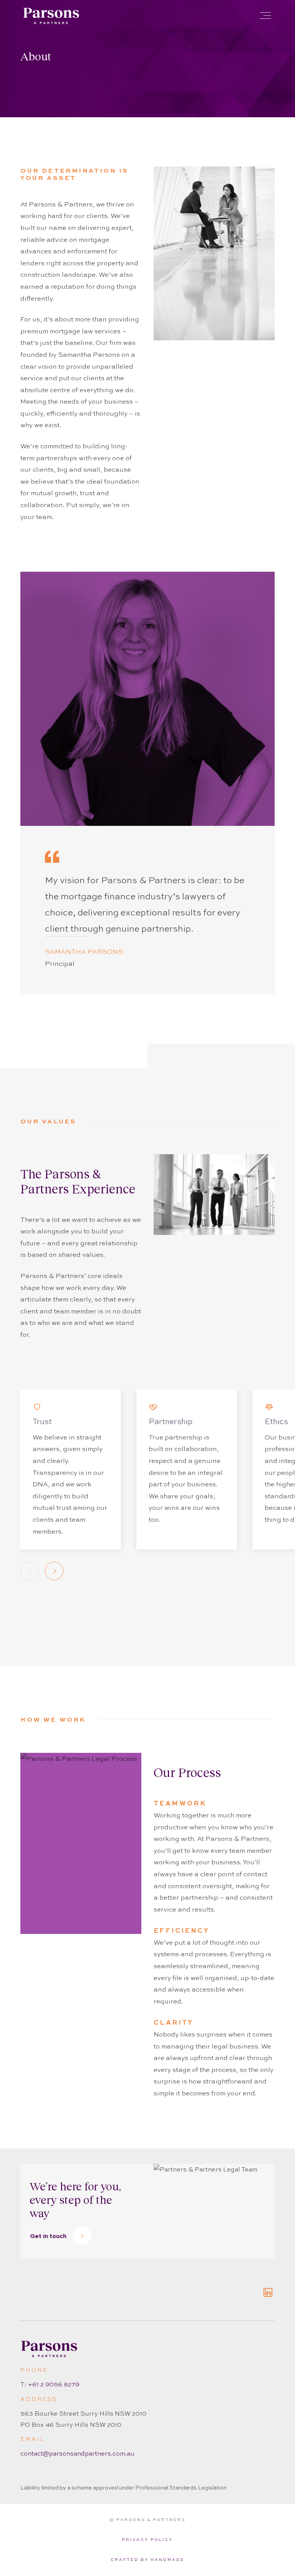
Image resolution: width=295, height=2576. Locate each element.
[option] (71, 1470)
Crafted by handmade (147, 2560)
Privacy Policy (147, 2540)
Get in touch (48, 2236)
